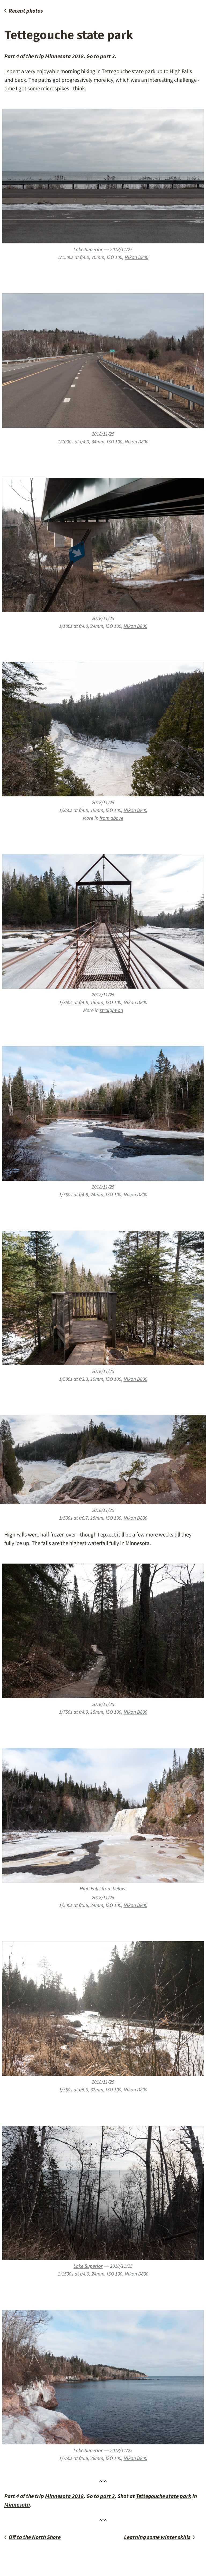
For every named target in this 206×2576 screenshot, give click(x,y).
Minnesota (17, 2505)
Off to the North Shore (35, 2537)
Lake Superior (88, 249)
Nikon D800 (137, 257)
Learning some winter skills (157, 2537)
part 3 (107, 56)
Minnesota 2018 (64, 56)
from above (111, 818)
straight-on (111, 1010)
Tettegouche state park (164, 2496)
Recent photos (26, 11)
